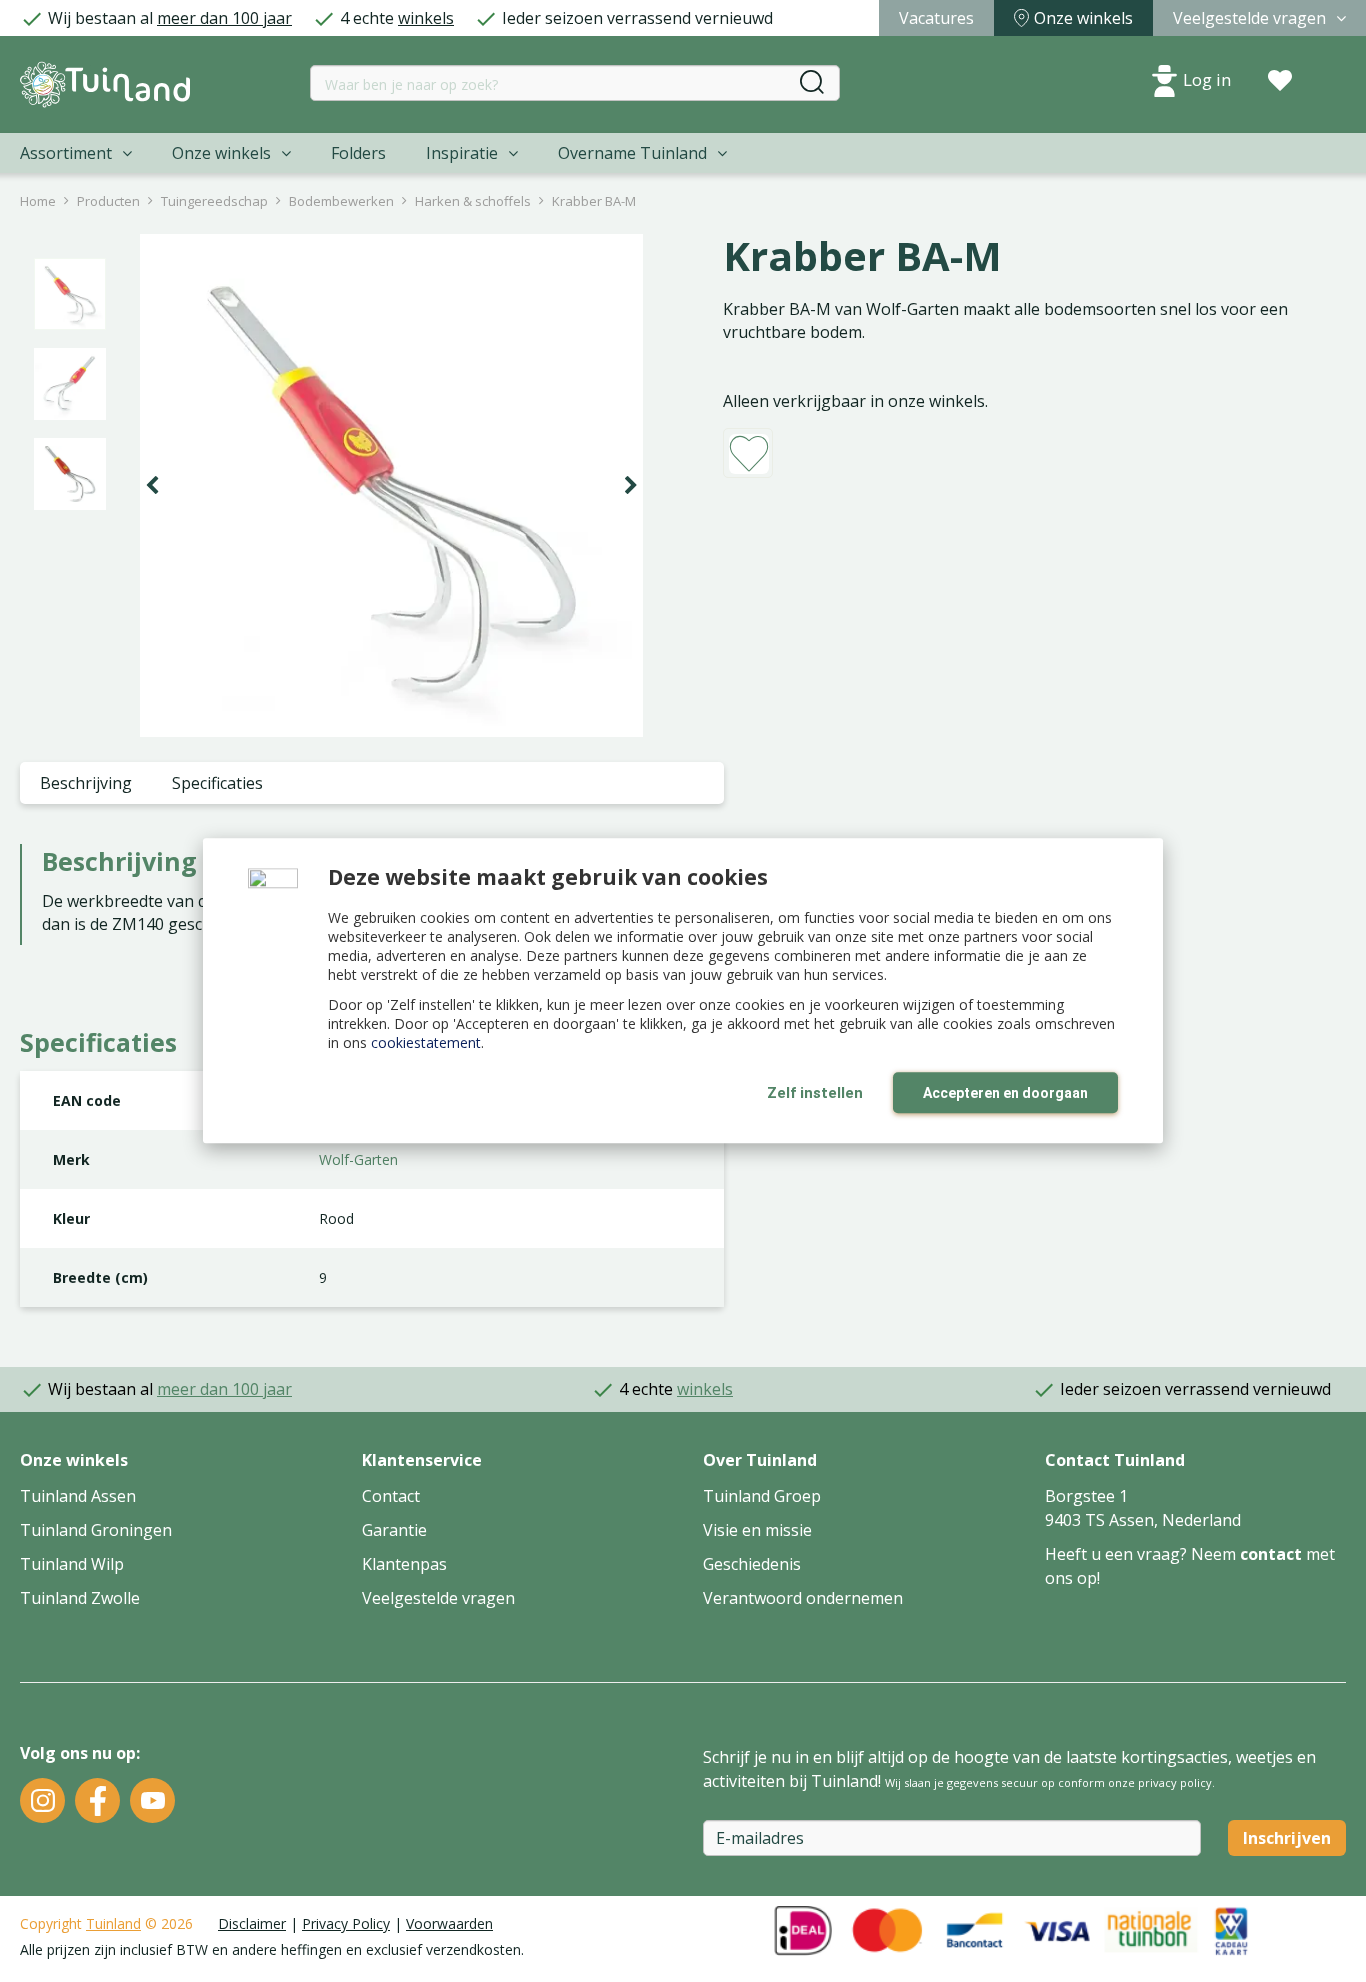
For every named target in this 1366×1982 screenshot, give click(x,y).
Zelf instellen (815, 1093)
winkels (426, 18)
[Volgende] (631, 486)
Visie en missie (757, 1530)
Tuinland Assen (78, 1496)
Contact (391, 1496)
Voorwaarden (449, 1923)
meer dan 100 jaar (224, 18)
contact (1271, 1554)
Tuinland (113, 1923)
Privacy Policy (346, 1923)
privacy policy (1175, 1782)
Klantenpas (404, 1564)
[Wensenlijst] (1280, 81)
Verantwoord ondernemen (803, 1598)
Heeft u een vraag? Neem (1142, 1554)
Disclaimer (252, 1923)
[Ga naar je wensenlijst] (1280, 81)
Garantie (394, 1530)
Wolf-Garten (358, 1159)
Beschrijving (86, 783)
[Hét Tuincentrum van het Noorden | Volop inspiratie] (105, 84)
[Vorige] (152, 486)
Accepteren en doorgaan (1005, 1093)
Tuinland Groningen (96, 1530)
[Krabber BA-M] (391, 485)
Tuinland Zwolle (80, 1598)
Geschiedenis (752, 1564)
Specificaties (217, 783)
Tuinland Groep (762, 1496)
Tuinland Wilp (72, 1564)
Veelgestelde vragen (438, 1598)
